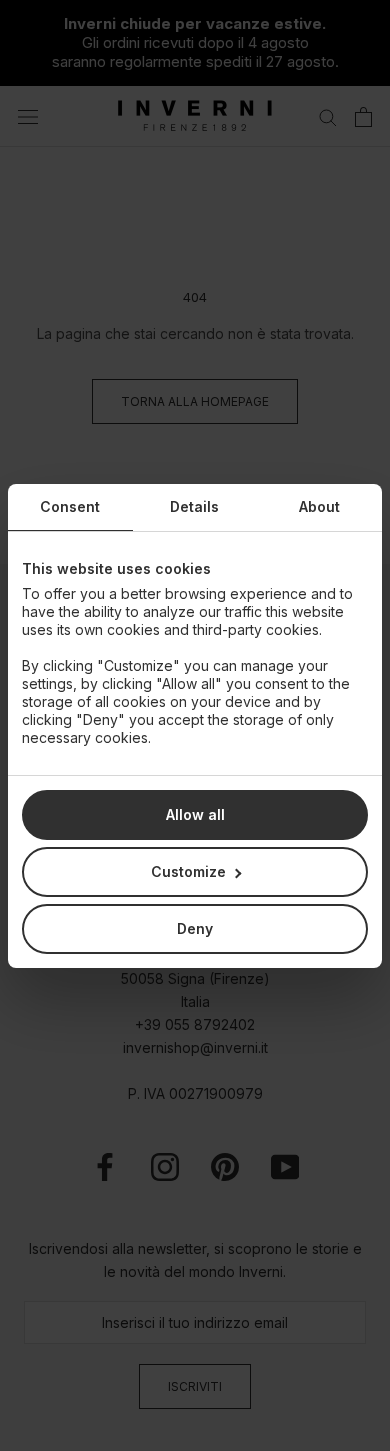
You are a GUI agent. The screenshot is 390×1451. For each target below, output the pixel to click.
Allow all (195, 814)
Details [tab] (194, 506)
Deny (195, 928)
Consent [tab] (70, 506)
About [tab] (319, 506)
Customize (188, 871)
